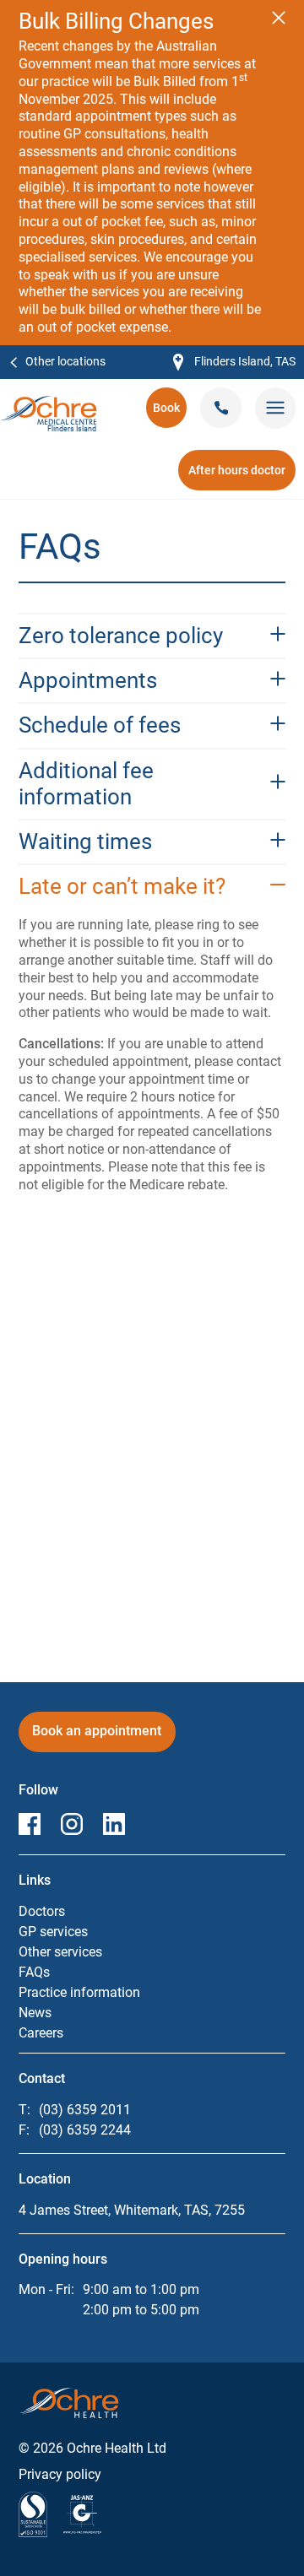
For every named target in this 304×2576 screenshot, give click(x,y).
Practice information (79, 1992)
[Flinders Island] (49, 404)
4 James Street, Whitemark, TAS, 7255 (132, 2210)
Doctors (42, 1911)
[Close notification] (279, 18)
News (35, 2013)
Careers (41, 2033)
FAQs (34, 1972)
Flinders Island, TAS (234, 363)
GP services (53, 1932)
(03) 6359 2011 (85, 2110)
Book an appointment (103, 1737)
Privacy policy (60, 2474)
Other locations (65, 361)
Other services (60, 1952)
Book (170, 414)
